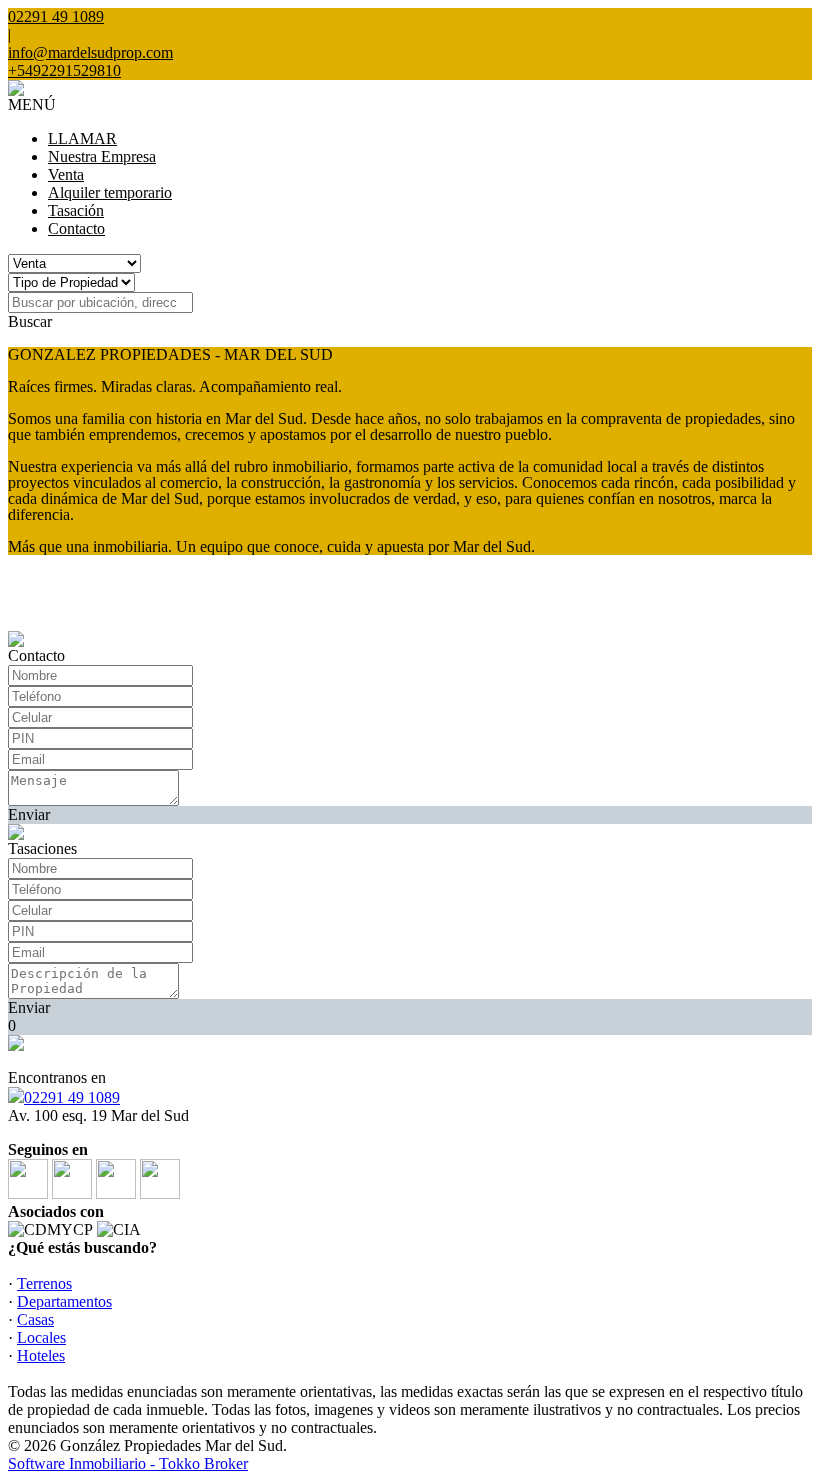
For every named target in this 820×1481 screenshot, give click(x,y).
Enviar (29, 814)
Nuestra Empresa (102, 156)
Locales (41, 1337)
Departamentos (64, 1301)
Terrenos (44, 1283)
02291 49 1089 (72, 1097)
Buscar (30, 321)
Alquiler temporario (110, 192)
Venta (66, 174)
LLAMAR (82, 138)
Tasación (76, 210)
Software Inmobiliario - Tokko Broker (128, 1463)
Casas (35, 1319)
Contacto (76, 228)
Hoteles (41, 1355)
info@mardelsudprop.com (90, 52)
